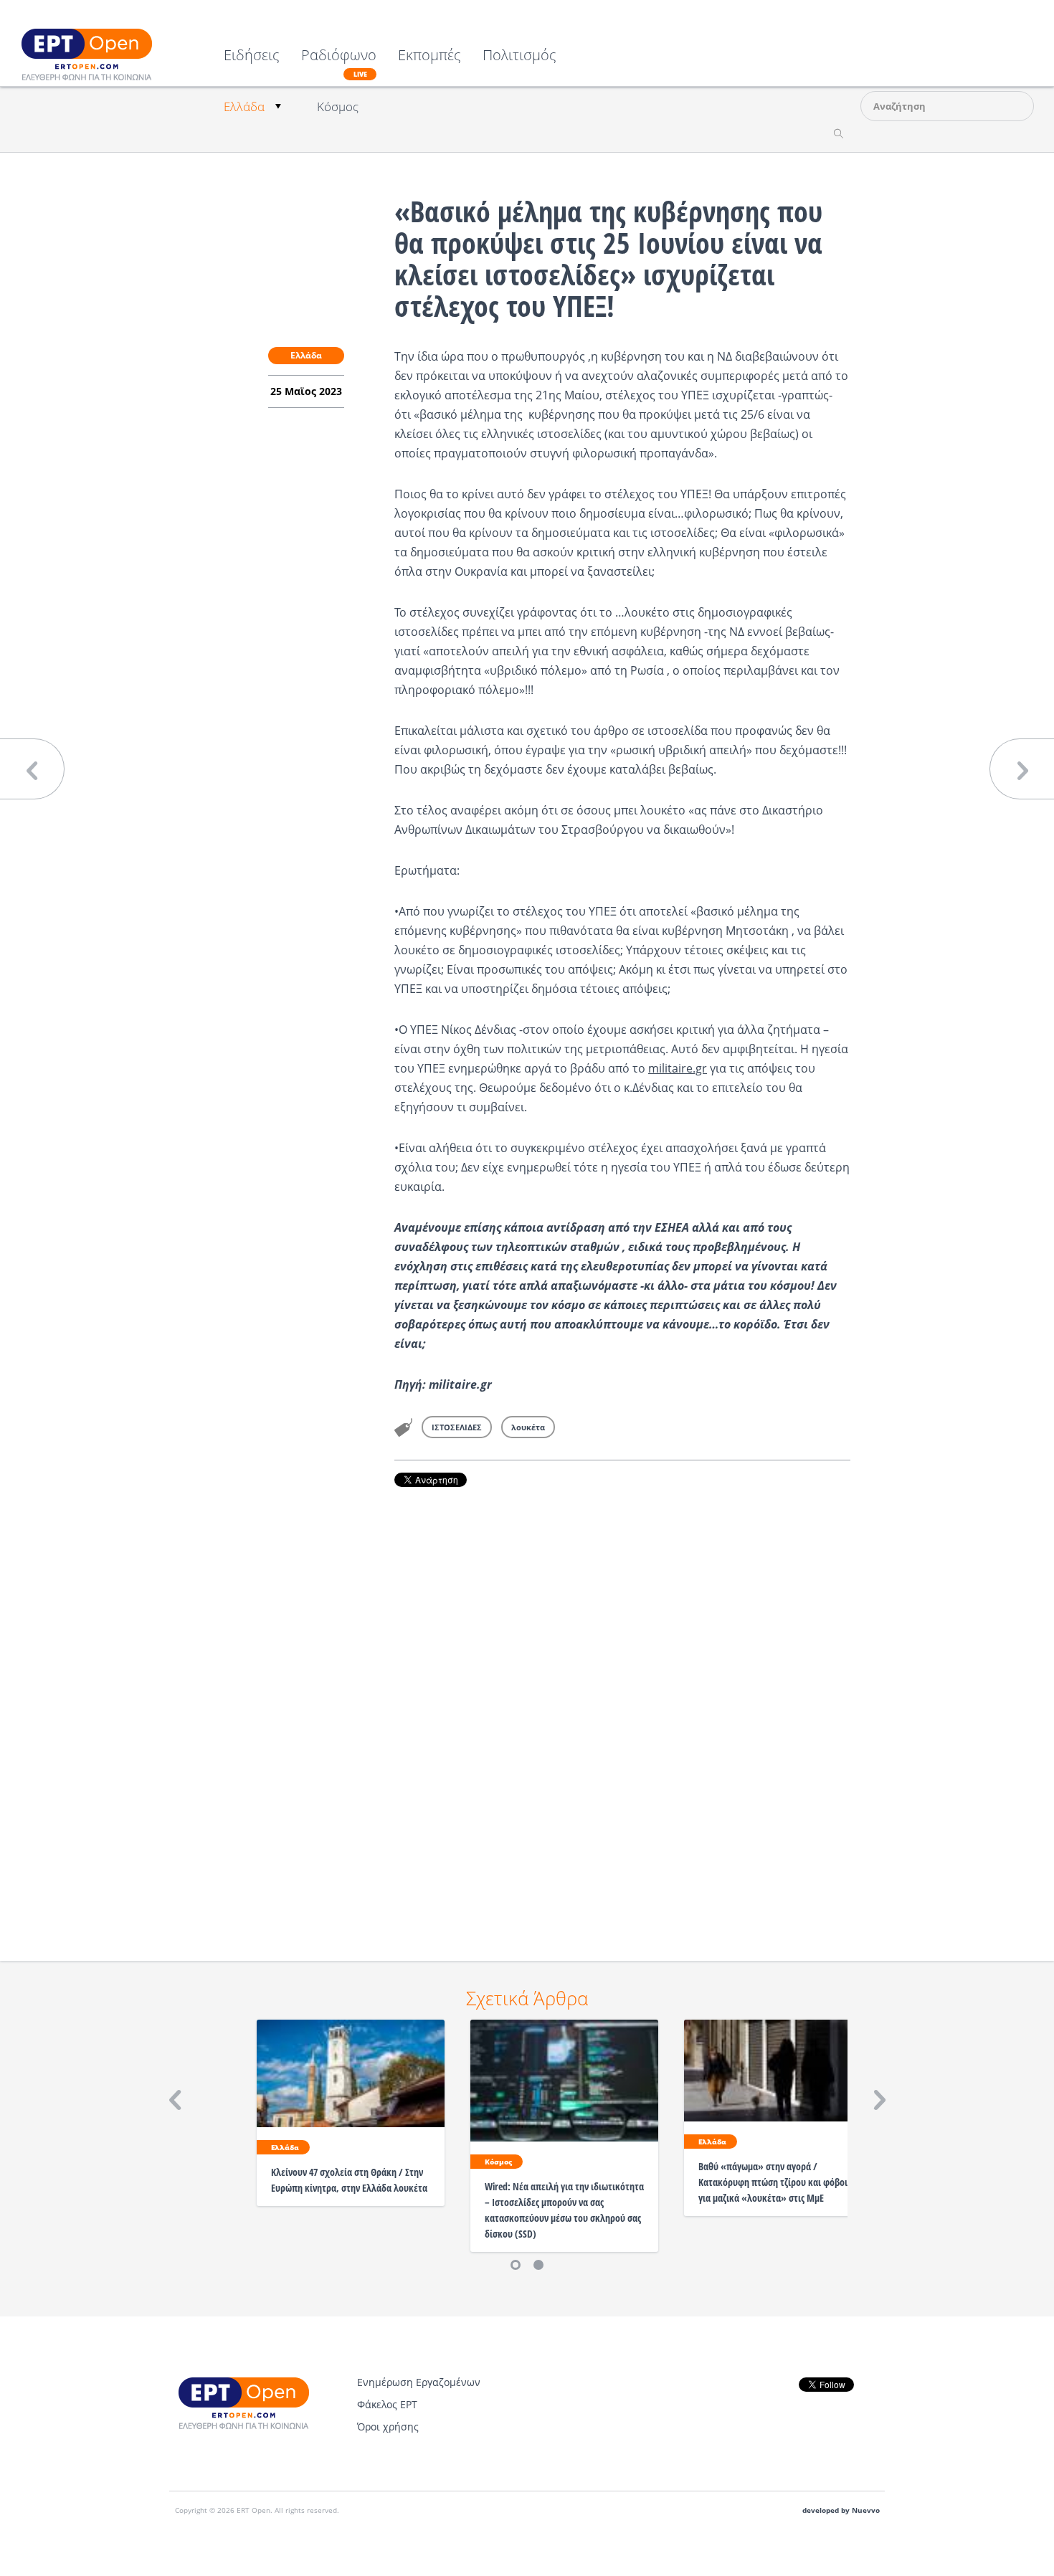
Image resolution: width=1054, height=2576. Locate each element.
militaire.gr (678, 1068)
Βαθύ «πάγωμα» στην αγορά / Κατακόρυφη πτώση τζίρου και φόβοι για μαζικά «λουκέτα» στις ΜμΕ (773, 2182)
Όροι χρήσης (388, 2427)
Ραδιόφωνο (339, 63)
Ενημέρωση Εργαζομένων (419, 2382)
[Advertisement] (622, 1704)
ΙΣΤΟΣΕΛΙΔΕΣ (457, 1427)
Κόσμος (338, 106)
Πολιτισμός (519, 56)
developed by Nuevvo (841, 2510)
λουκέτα (528, 1427)
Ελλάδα (244, 106)
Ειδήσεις (252, 56)
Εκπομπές (429, 56)
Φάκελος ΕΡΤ (387, 2404)
